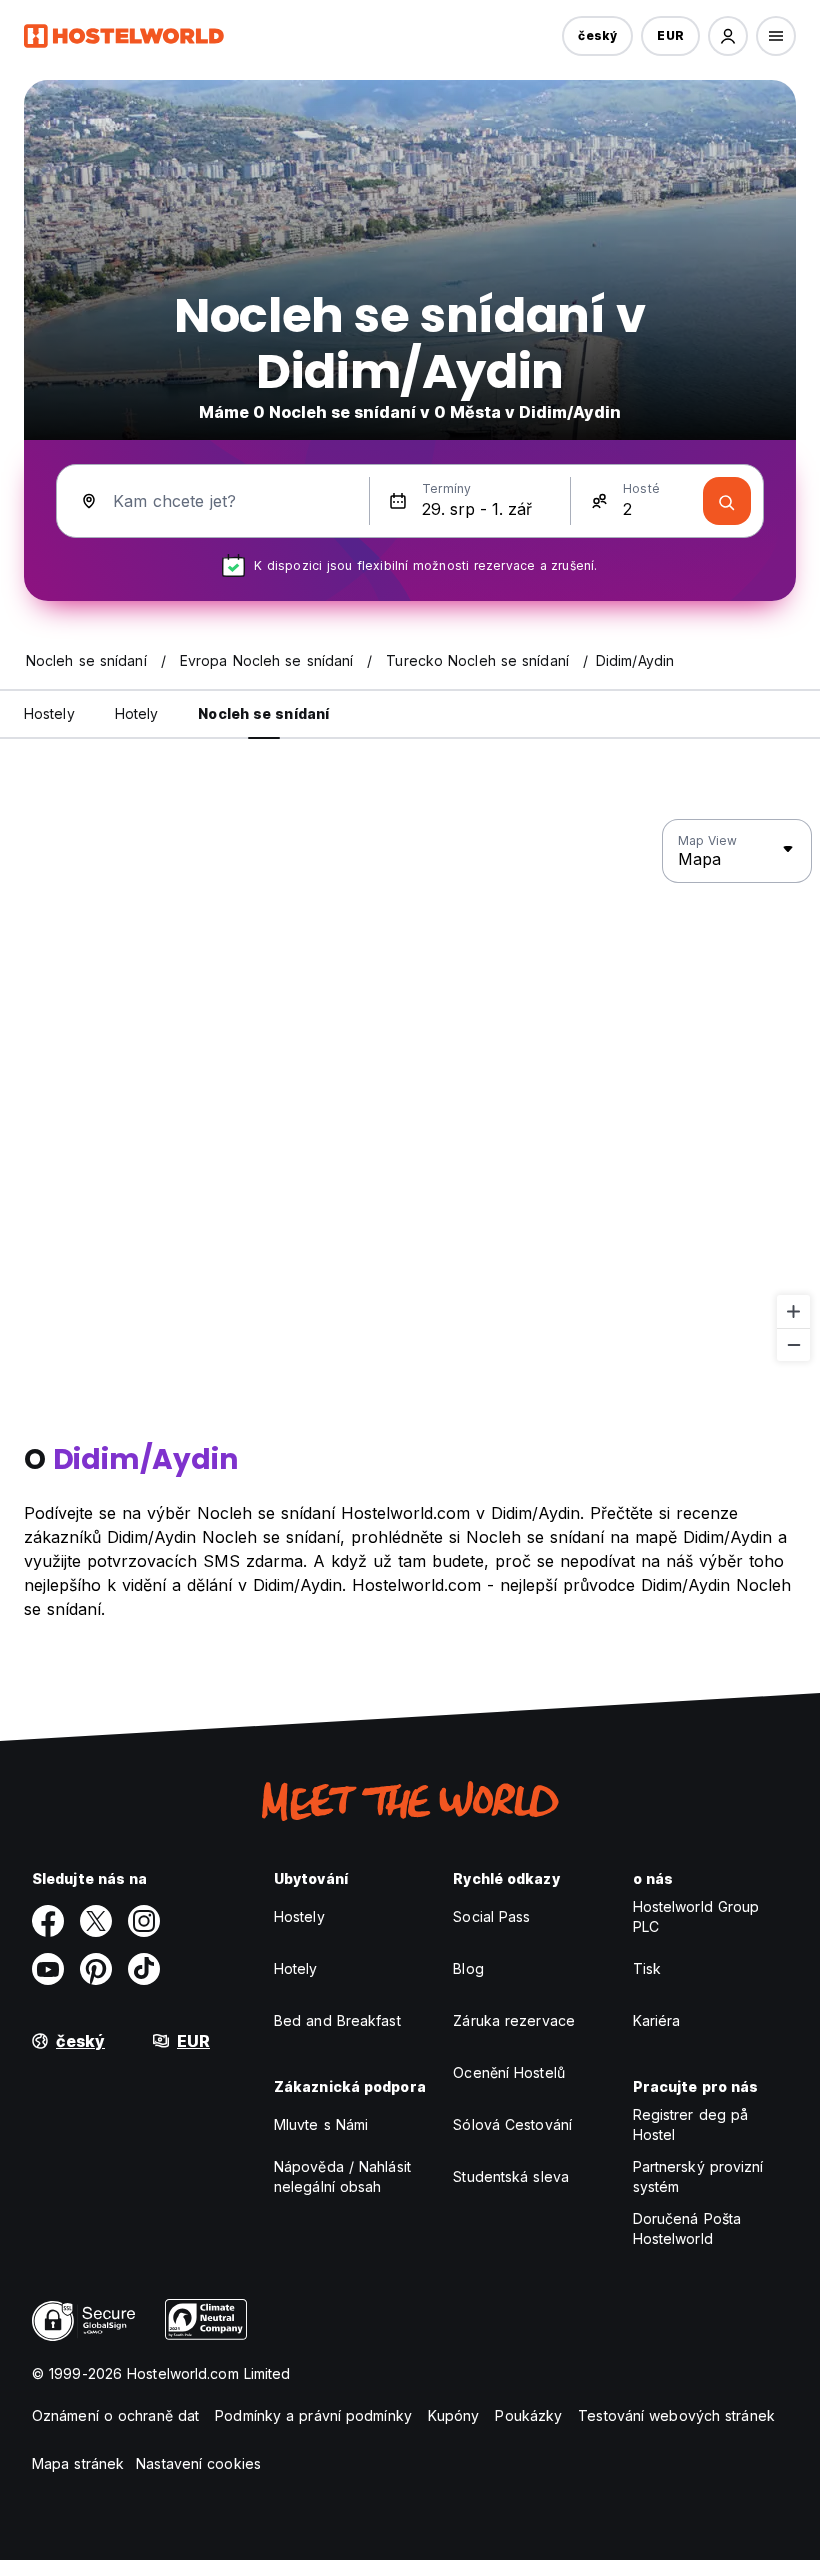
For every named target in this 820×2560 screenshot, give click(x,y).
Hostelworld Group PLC (696, 1916)
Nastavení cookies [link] (198, 2463)
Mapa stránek (78, 2463)
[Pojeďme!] (727, 501)
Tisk (647, 1968)
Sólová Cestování (512, 2124)
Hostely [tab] (49, 713)
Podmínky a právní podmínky (313, 2415)
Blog (468, 1968)
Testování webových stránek (676, 2415)
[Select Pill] (728, 36)
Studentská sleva (511, 2176)
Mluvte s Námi (321, 2124)
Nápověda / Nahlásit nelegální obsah (342, 2176)
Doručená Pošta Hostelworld (687, 2228)
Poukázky (528, 2415)
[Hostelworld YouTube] (48, 1969)
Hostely (299, 1916)
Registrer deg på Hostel (691, 2124)
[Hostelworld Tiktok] (144, 1969)
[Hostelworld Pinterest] (96, 1969)
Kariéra (657, 2020)
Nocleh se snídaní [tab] (263, 713)
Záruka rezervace (514, 2020)
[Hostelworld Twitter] (96, 1921)
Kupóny (454, 2415)
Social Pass (491, 1916)
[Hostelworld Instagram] (144, 1921)
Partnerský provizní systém (698, 2176)
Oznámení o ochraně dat (115, 2415)
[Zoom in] (793, 1311)
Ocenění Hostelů (509, 2072)
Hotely (296, 1968)
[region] (410, 1091)
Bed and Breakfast (337, 2020)
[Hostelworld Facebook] (48, 1921)
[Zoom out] (793, 1344)
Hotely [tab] (137, 713)
